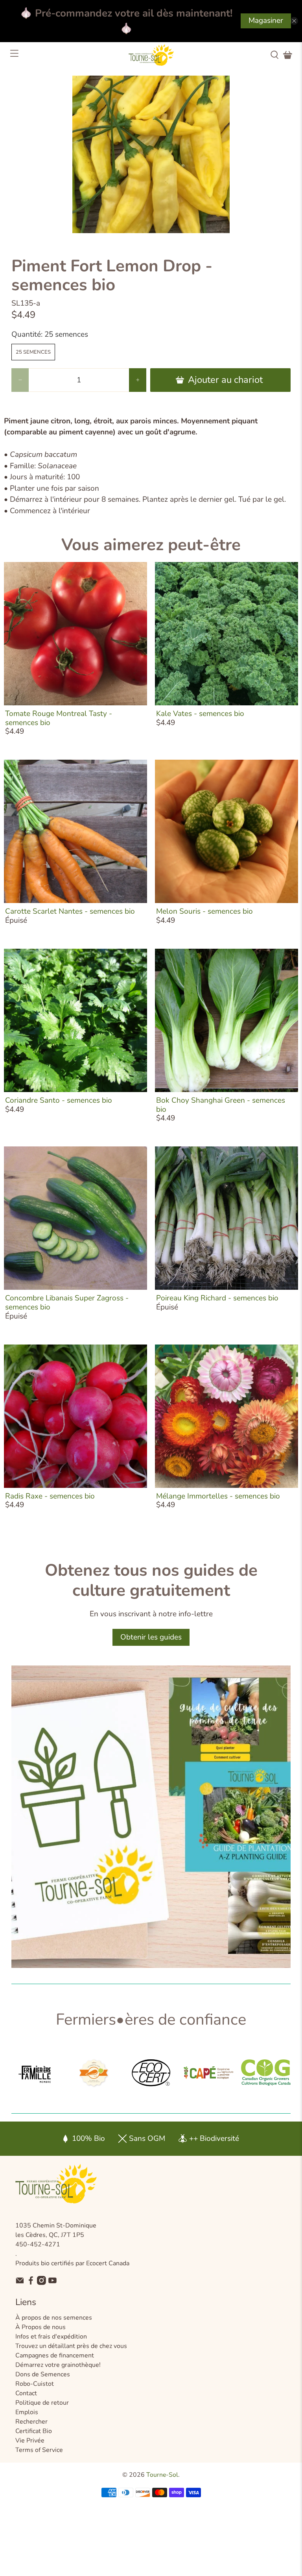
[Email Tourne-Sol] (20, 2283)
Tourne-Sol (162, 2475)
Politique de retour (42, 2403)
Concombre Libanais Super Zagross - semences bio (67, 1303)
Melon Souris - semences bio (204, 911)
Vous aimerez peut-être (151, 545)
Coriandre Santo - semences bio (59, 1100)
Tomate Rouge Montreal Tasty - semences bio (59, 718)
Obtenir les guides (151, 1637)
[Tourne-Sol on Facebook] (31, 2283)
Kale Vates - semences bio (200, 714)
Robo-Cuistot (35, 2384)
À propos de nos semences (54, 2318)
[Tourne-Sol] (151, 55)
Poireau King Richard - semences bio (217, 1298)
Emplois (27, 2412)
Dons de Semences (43, 2374)
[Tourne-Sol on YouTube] (52, 2283)
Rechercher (31, 2422)
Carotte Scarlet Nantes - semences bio (70, 911)
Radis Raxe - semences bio (50, 1496)
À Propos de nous (41, 2327)
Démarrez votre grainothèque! (58, 2365)
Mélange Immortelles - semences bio (218, 1496)
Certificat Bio (34, 2431)
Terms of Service (39, 2450)
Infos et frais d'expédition (51, 2337)
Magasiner (266, 20)
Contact (26, 2393)
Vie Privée (30, 2441)
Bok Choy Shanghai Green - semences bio (221, 1105)
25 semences (33, 352)
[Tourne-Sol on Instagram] (41, 2283)
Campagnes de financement (55, 2355)
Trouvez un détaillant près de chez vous (71, 2346)
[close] (294, 21)
